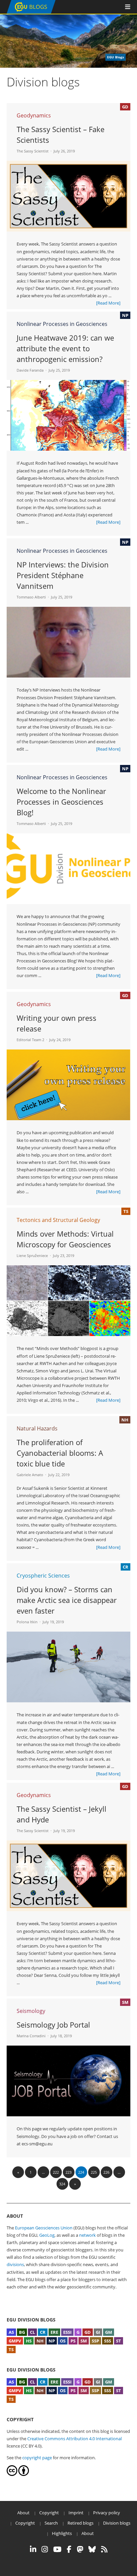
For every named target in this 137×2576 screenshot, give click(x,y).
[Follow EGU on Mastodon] (80, 2549)
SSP (95, 2341)
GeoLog (47, 2235)
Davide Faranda (30, 370)
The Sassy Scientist (33, 151)
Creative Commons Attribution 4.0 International (74, 2439)
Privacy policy (107, 2513)
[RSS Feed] (104, 2549)
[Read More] (108, 303)
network (87, 2235)
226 (106, 2172)
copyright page (37, 2458)
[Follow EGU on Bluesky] (92, 2549)
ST (119, 2341)
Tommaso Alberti (31, 597)
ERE (54, 2332)
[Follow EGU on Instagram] (45, 2549)
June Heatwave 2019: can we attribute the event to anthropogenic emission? (65, 348)
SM (84, 2341)
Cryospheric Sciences (43, 1576)
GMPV (15, 2341)
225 (94, 2172)
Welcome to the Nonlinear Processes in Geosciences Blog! (61, 802)
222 (56, 2172)
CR (43, 2332)
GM (109, 2332)
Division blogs (117, 2523)
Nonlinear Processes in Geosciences (62, 324)
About (23, 2513)
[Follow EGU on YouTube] (57, 2549)
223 (68, 2172)
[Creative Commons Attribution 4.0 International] (12, 2474)
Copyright (49, 2513)
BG (22, 2332)
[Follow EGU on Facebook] (69, 2549)
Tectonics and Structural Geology (58, 1220)
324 (62, 2184)
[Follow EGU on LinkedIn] (33, 2549)
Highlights (62, 2533)
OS (63, 2341)
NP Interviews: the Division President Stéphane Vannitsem (63, 575)
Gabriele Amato (30, 1475)
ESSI (67, 2332)
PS (73, 2341)
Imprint (76, 2513)
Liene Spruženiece (32, 1255)
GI (98, 2332)
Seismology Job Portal (53, 2025)
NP (52, 2341)
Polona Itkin (27, 1622)
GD (88, 2332)
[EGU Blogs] (31, 12)
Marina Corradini (31, 2036)
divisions (15, 2264)
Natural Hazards (37, 1428)
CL (32, 2332)
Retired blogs (80, 2523)
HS (29, 2341)
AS (11, 2332)
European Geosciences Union (44, 2228)
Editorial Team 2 (30, 1040)
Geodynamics (34, 115)
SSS (108, 2341)
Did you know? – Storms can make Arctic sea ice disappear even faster (67, 1600)
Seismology (31, 2011)
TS (11, 2349)
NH (40, 2341)
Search (51, 2523)
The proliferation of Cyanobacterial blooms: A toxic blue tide (60, 1453)
